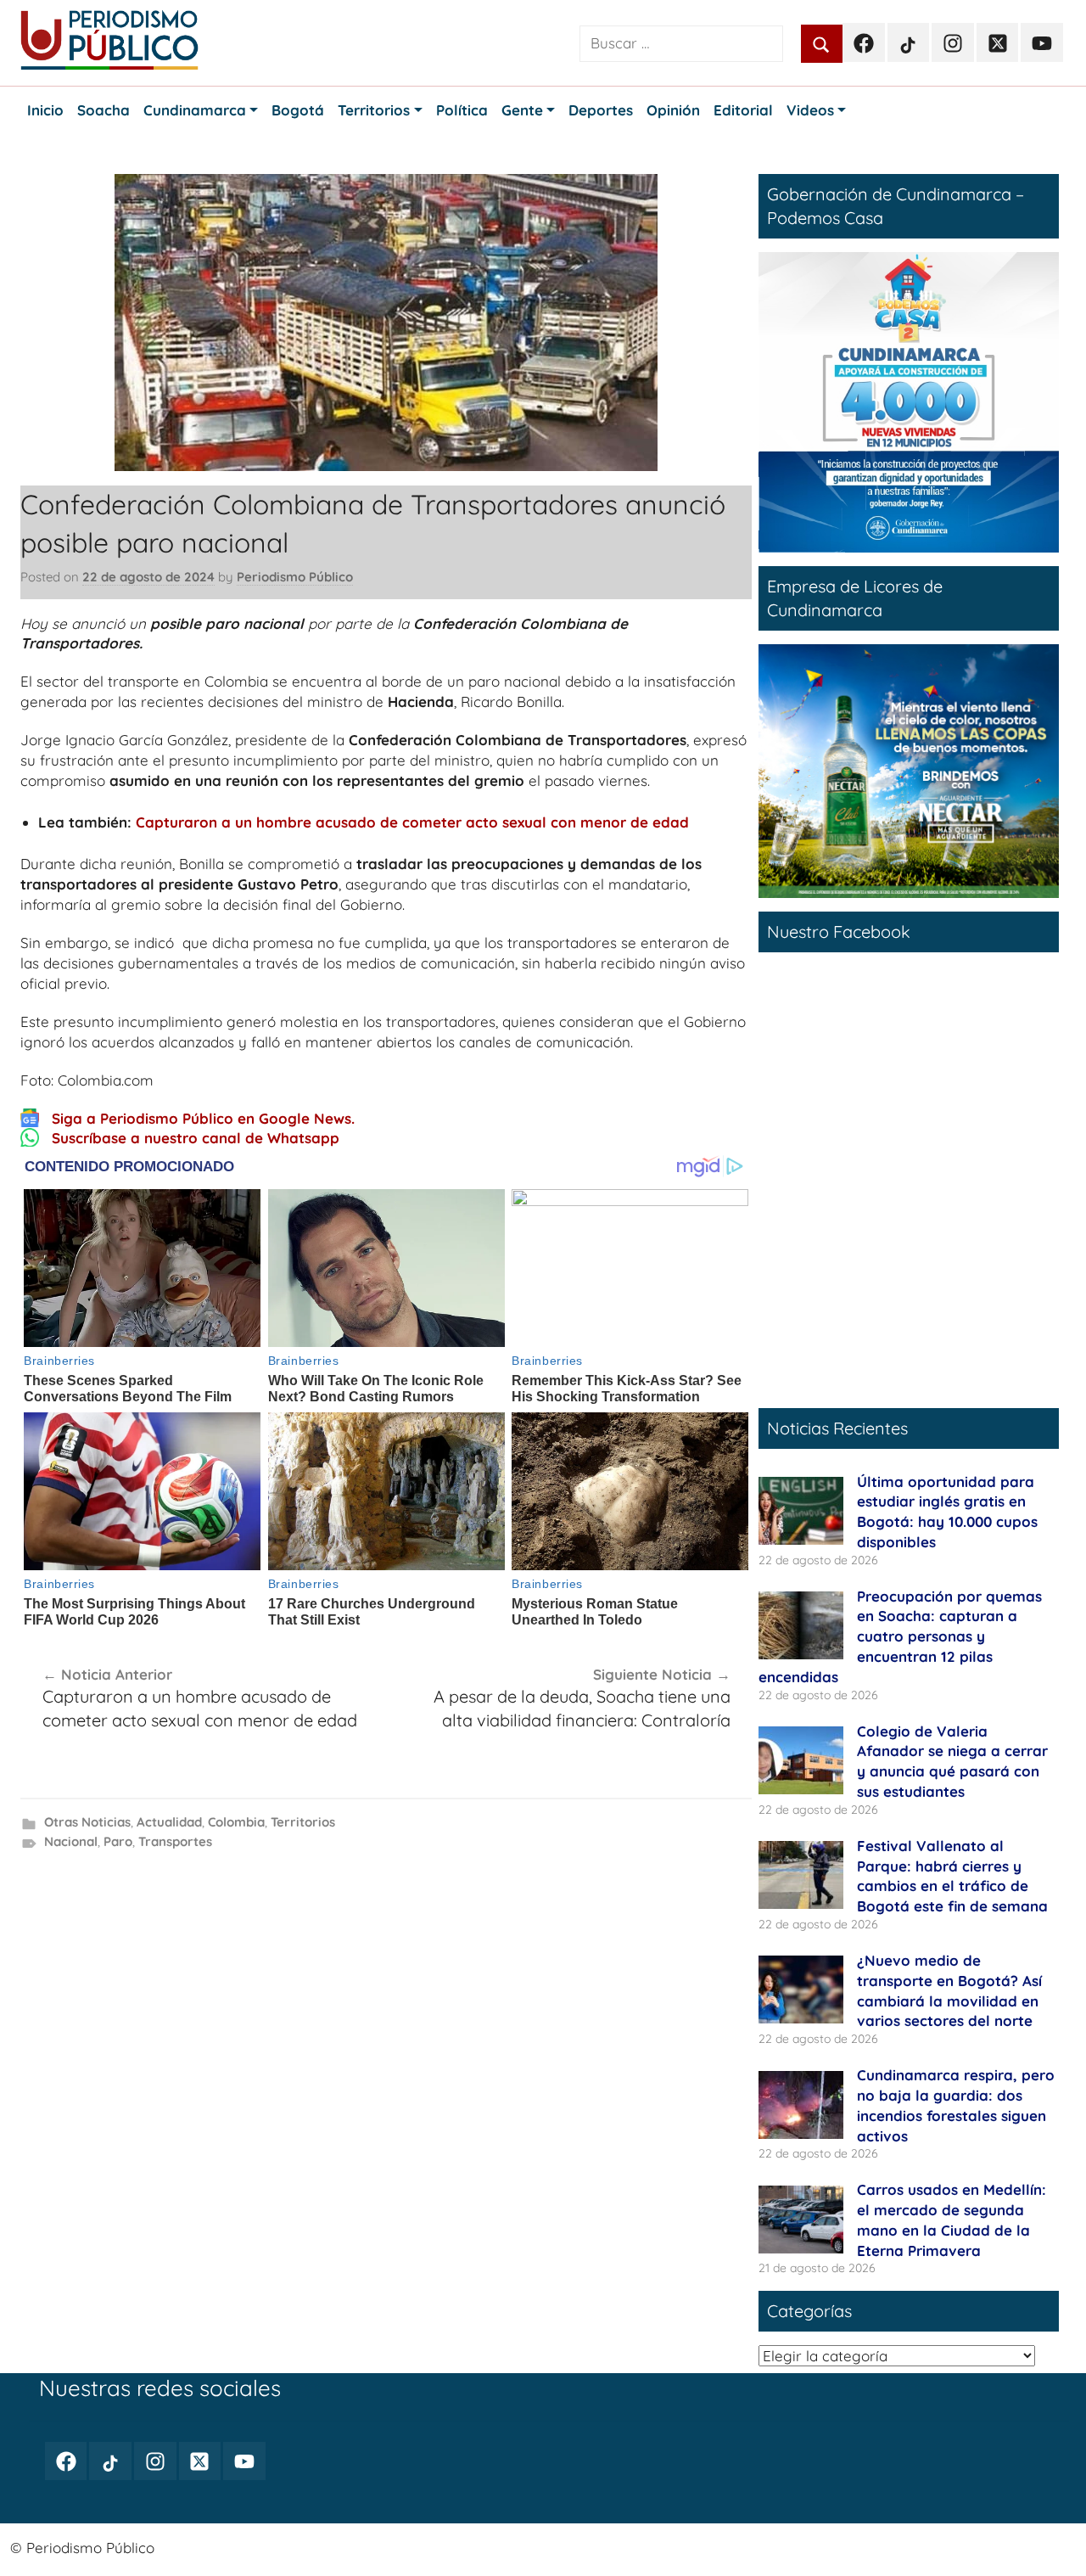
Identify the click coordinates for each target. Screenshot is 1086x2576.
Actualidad (169, 1822)
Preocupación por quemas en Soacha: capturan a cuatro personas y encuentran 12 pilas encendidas (900, 1636)
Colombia (236, 1822)
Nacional (71, 1841)
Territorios (303, 1822)
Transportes (175, 1841)
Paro (118, 1841)
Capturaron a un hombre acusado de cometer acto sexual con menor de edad (412, 822)
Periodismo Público (295, 577)
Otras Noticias (87, 1822)
